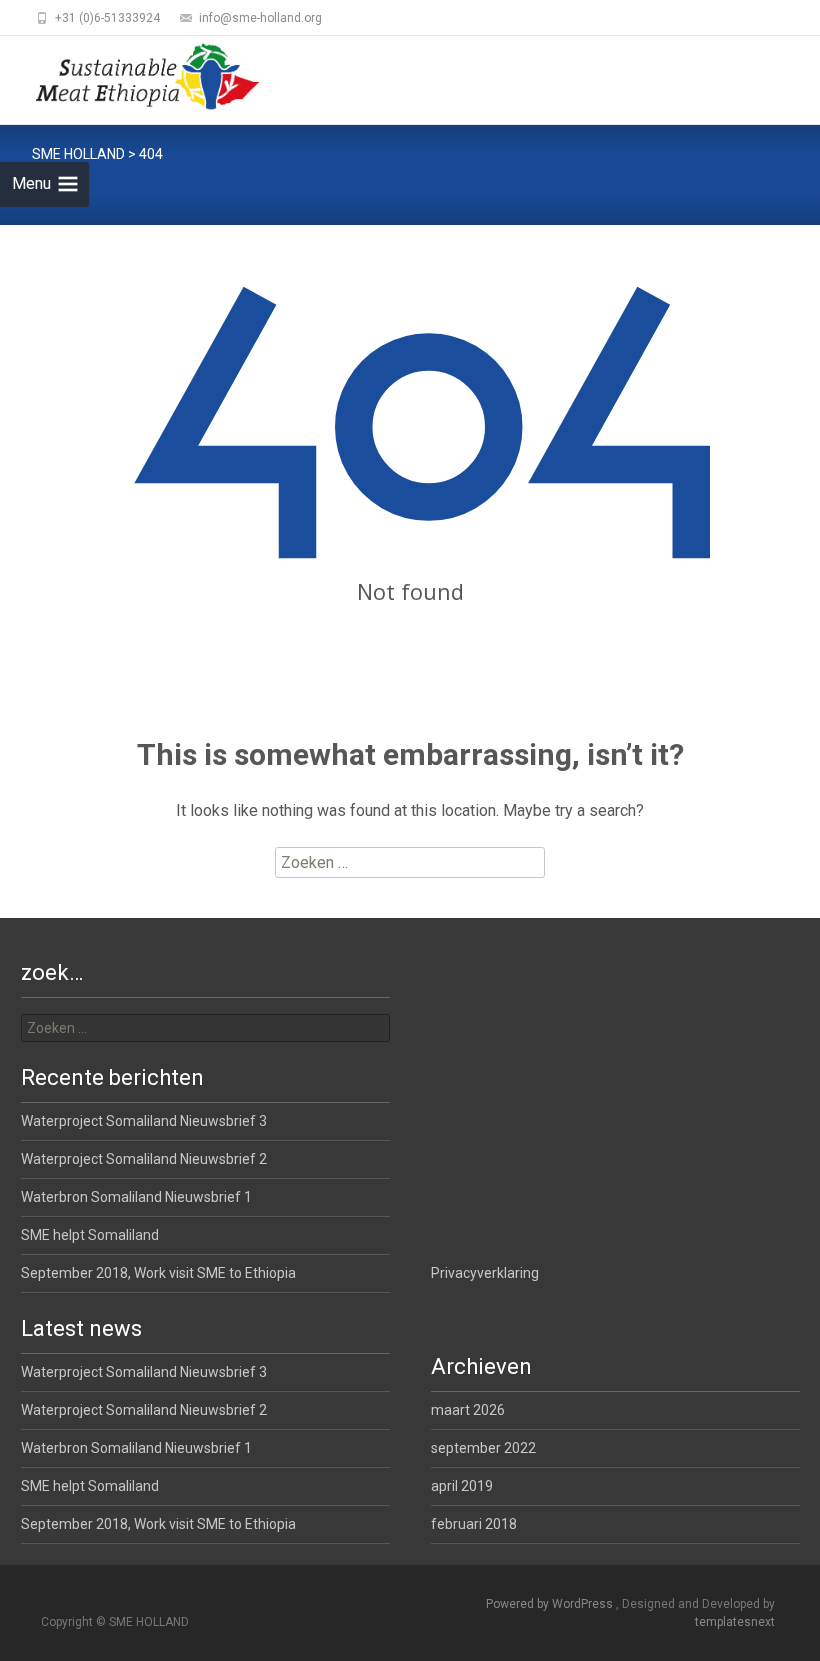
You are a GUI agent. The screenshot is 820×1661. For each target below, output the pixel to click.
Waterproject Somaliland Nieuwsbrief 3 (144, 1121)
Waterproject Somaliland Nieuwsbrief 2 (144, 1159)
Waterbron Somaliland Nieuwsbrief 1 (136, 1197)
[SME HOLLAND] (131, 76)
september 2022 (483, 1448)
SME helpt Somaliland (90, 1235)
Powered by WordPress (551, 1604)
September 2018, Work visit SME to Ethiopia (158, 1273)
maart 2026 (468, 1410)
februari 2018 (474, 1524)
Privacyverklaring (485, 1273)
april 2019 (462, 1486)
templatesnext (735, 1622)
